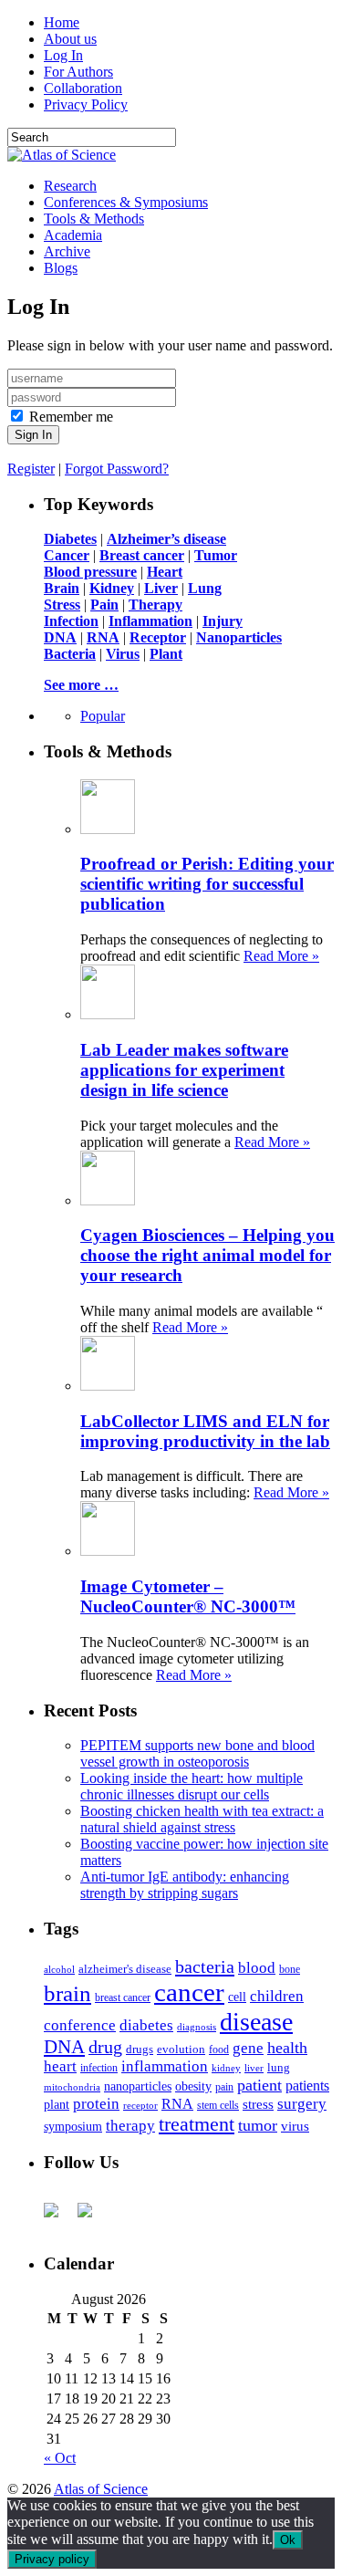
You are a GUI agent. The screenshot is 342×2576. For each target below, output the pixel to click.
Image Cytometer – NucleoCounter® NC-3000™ (188, 1596)
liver (254, 2068)
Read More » (281, 956)
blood (257, 1968)
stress (258, 2104)
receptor (140, 2105)
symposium (73, 2126)
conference (80, 2025)
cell (237, 1997)
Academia (73, 235)
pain (224, 2087)
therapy (130, 2126)
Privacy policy (52, 2559)
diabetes (146, 2025)
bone (290, 1969)
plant (57, 2104)
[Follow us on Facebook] (58, 2217)
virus (295, 2126)
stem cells (218, 2106)
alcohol (59, 1969)
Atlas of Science (101, 2489)
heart (60, 2066)
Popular (103, 716)
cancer (189, 1992)
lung (279, 2068)
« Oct (60, 2458)
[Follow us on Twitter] (92, 2217)
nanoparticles (138, 2086)
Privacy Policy (86, 104)
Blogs (61, 268)
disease (256, 2022)
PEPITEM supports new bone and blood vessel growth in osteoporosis (197, 1753)
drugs (140, 2049)
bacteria (205, 1966)
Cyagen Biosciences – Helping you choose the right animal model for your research (207, 1255)
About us (70, 39)
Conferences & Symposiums (126, 202)
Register (31, 469)
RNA (177, 2104)
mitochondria (72, 2087)
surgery (302, 2104)
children (277, 1996)
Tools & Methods (94, 219)
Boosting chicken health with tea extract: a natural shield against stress (202, 1819)
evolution (181, 2049)
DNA (64, 2047)
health (287, 2048)
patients (307, 2086)
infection (99, 2068)
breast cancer (123, 1997)
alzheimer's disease (125, 1969)
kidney (226, 2068)
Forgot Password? (117, 469)
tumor (258, 2125)
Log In (63, 55)
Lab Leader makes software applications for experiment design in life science (184, 1070)
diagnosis (197, 2027)
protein (96, 2104)
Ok (288, 2540)
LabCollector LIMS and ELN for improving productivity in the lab (205, 1431)
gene (248, 2048)
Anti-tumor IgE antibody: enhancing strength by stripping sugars (185, 1885)
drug (105, 2047)
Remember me (71, 417)
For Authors (78, 72)
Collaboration (83, 88)
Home (62, 22)
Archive (67, 251)
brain (67, 1993)
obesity (193, 2086)
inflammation (165, 2066)
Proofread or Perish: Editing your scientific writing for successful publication (207, 884)
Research (70, 186)
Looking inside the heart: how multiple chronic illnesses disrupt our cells (192, 1786)
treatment (197, 2124)
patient (259, 2085)
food (219, 2049)
